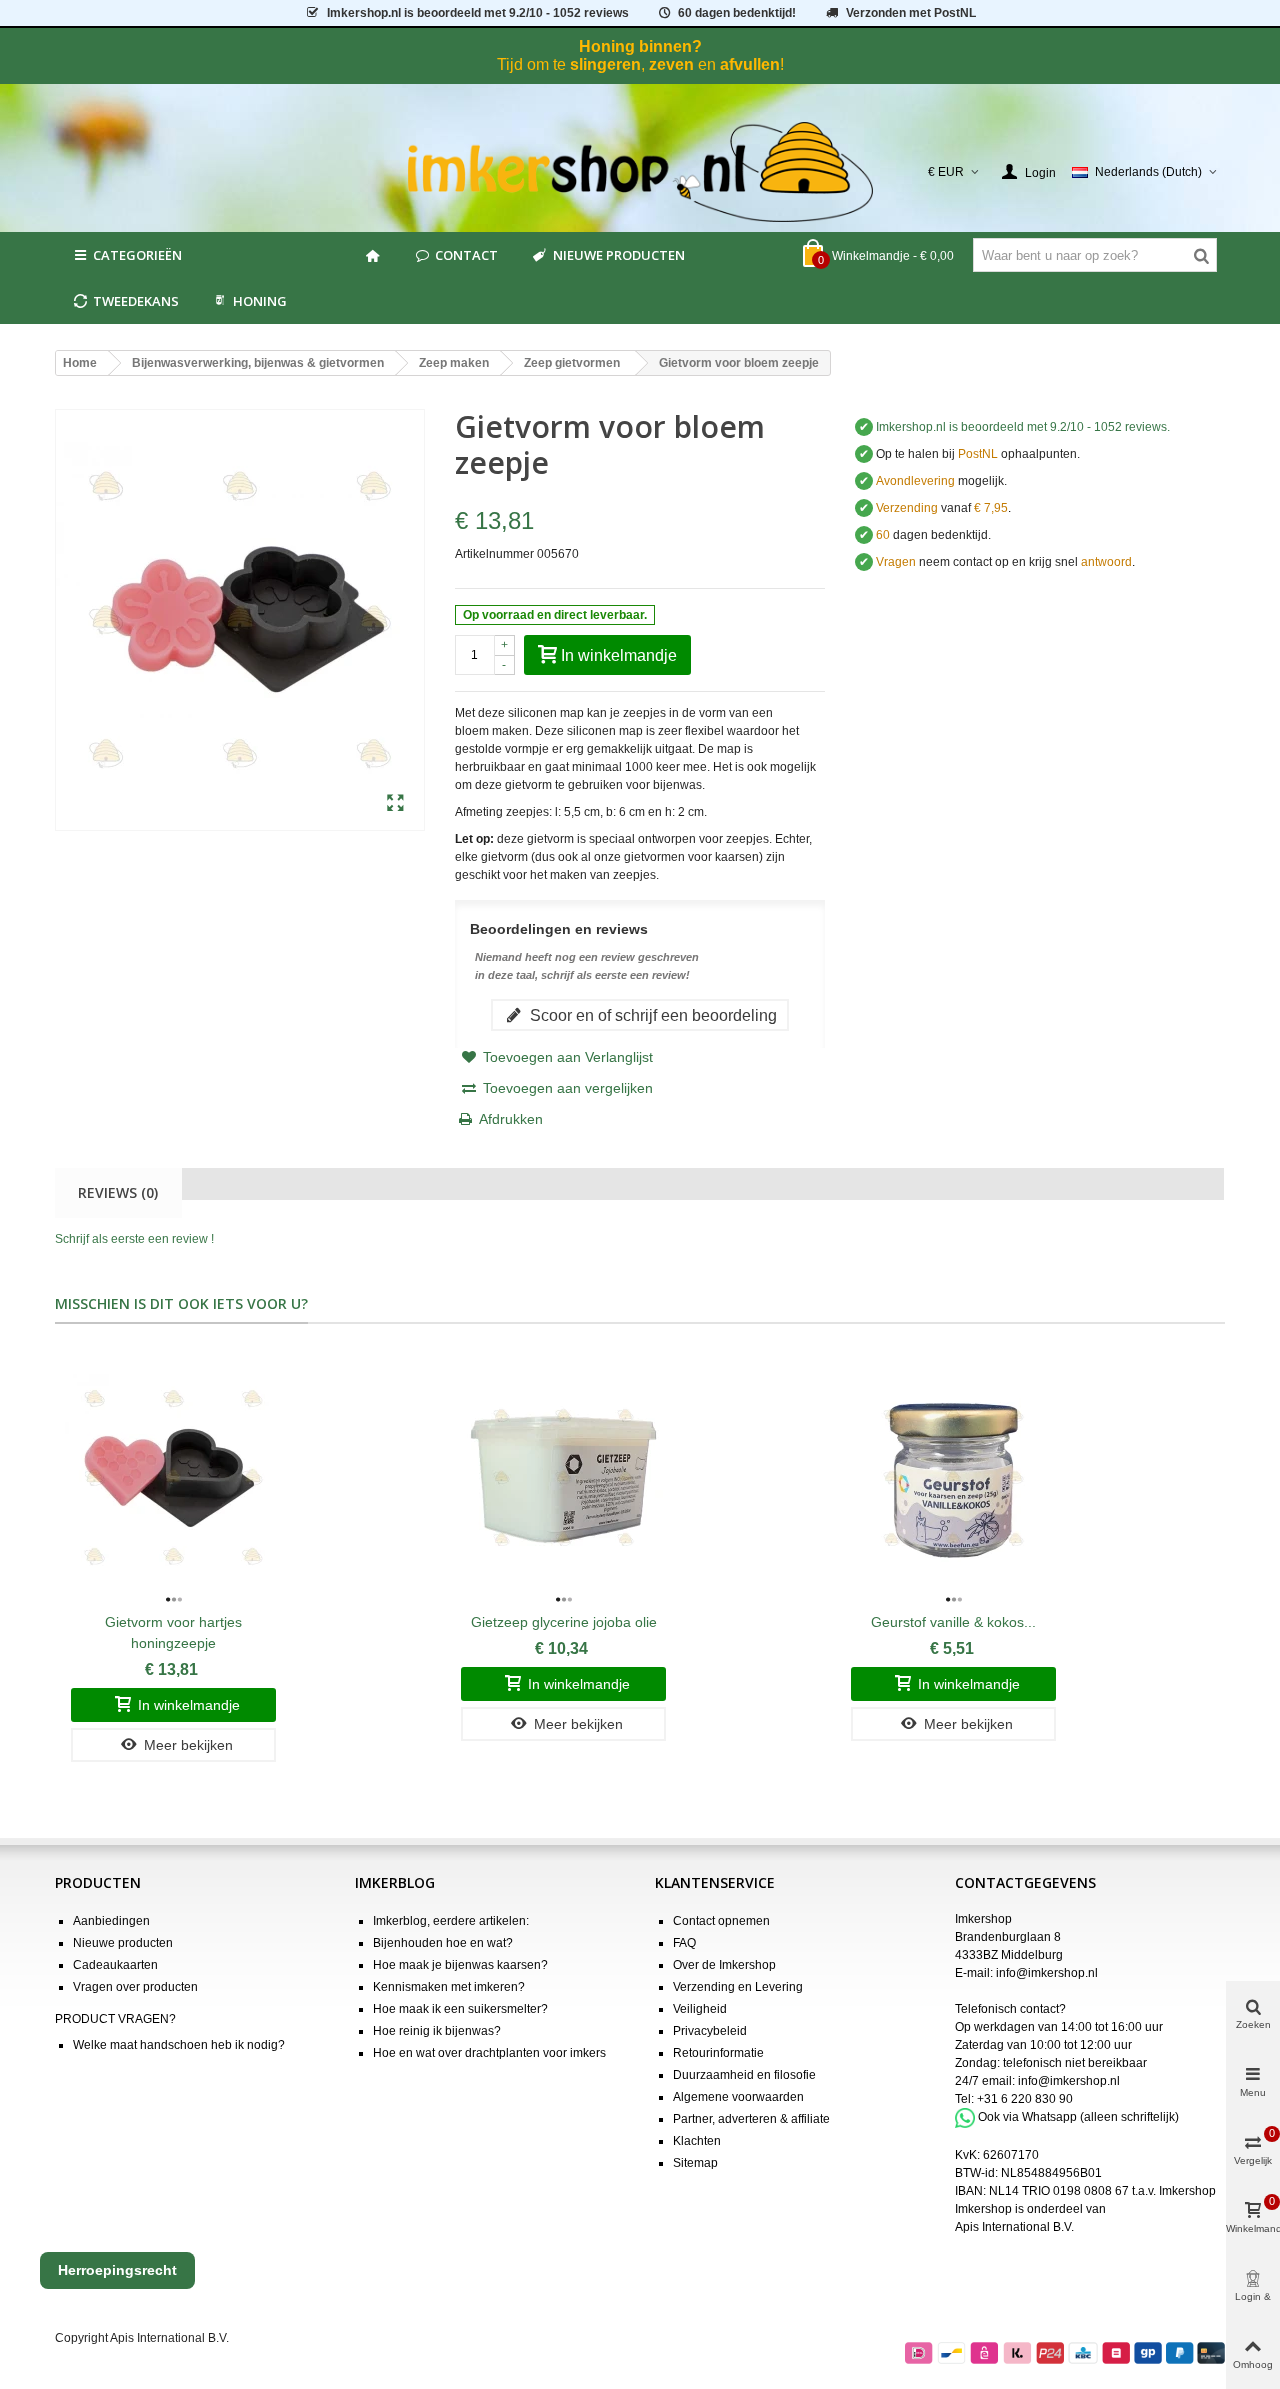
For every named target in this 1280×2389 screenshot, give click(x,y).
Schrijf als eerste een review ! (134, 1239)
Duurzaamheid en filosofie (744, 2075)
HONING (260, 301)
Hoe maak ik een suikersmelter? (460, 2009)
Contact (466, 255)
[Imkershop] (640, 172)
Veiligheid (700, 2009)
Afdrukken (511, 1119)
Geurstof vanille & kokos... (953, 1622)
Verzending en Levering (738, 1987)
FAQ (684, 1943)
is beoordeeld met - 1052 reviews (478, 13)
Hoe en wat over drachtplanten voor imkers (489, 2053)
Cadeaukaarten (115, 1965)
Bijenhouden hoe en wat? (443, 1943)
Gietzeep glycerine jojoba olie (564, 1622)
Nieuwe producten (619, 255)
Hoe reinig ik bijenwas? (437, 2031)
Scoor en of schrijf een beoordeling (651, 1015)
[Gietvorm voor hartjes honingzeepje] (173, 1478)
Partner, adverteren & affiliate (751, 2119)
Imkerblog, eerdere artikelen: (451, 1921)
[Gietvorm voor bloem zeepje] (395, 804)
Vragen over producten (135, 1987)
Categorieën (137, 255)
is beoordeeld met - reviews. (1023, 427)
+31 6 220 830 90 (1025, 2099)
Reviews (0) (118, 1192)
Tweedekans (136, 301)
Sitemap (695, 2163)
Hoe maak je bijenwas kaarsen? (460, 1965)
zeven (671, 64)
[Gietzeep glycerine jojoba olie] (563, 1478)
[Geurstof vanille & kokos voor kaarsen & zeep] (953, 1478)
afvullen (750, 64)
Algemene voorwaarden (738, 2097)
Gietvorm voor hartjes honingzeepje (173, 1632)
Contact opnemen (721, 1921)
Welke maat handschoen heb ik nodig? (179, 2045)
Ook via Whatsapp (1027, 2117)
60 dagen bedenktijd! (737, 13)
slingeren (605, 64)
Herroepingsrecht (117, 2270)
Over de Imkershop (724, 1965)
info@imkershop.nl (1047, 1973)
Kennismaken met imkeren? (449, 1987)
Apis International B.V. (1014, 2227)
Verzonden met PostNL (911, 13)
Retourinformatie (718, 2053)
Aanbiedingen (111, 1921)
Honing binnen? (640, 46)
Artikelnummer (494, 554)
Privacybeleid (710, 2031)
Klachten (697, 2141)
